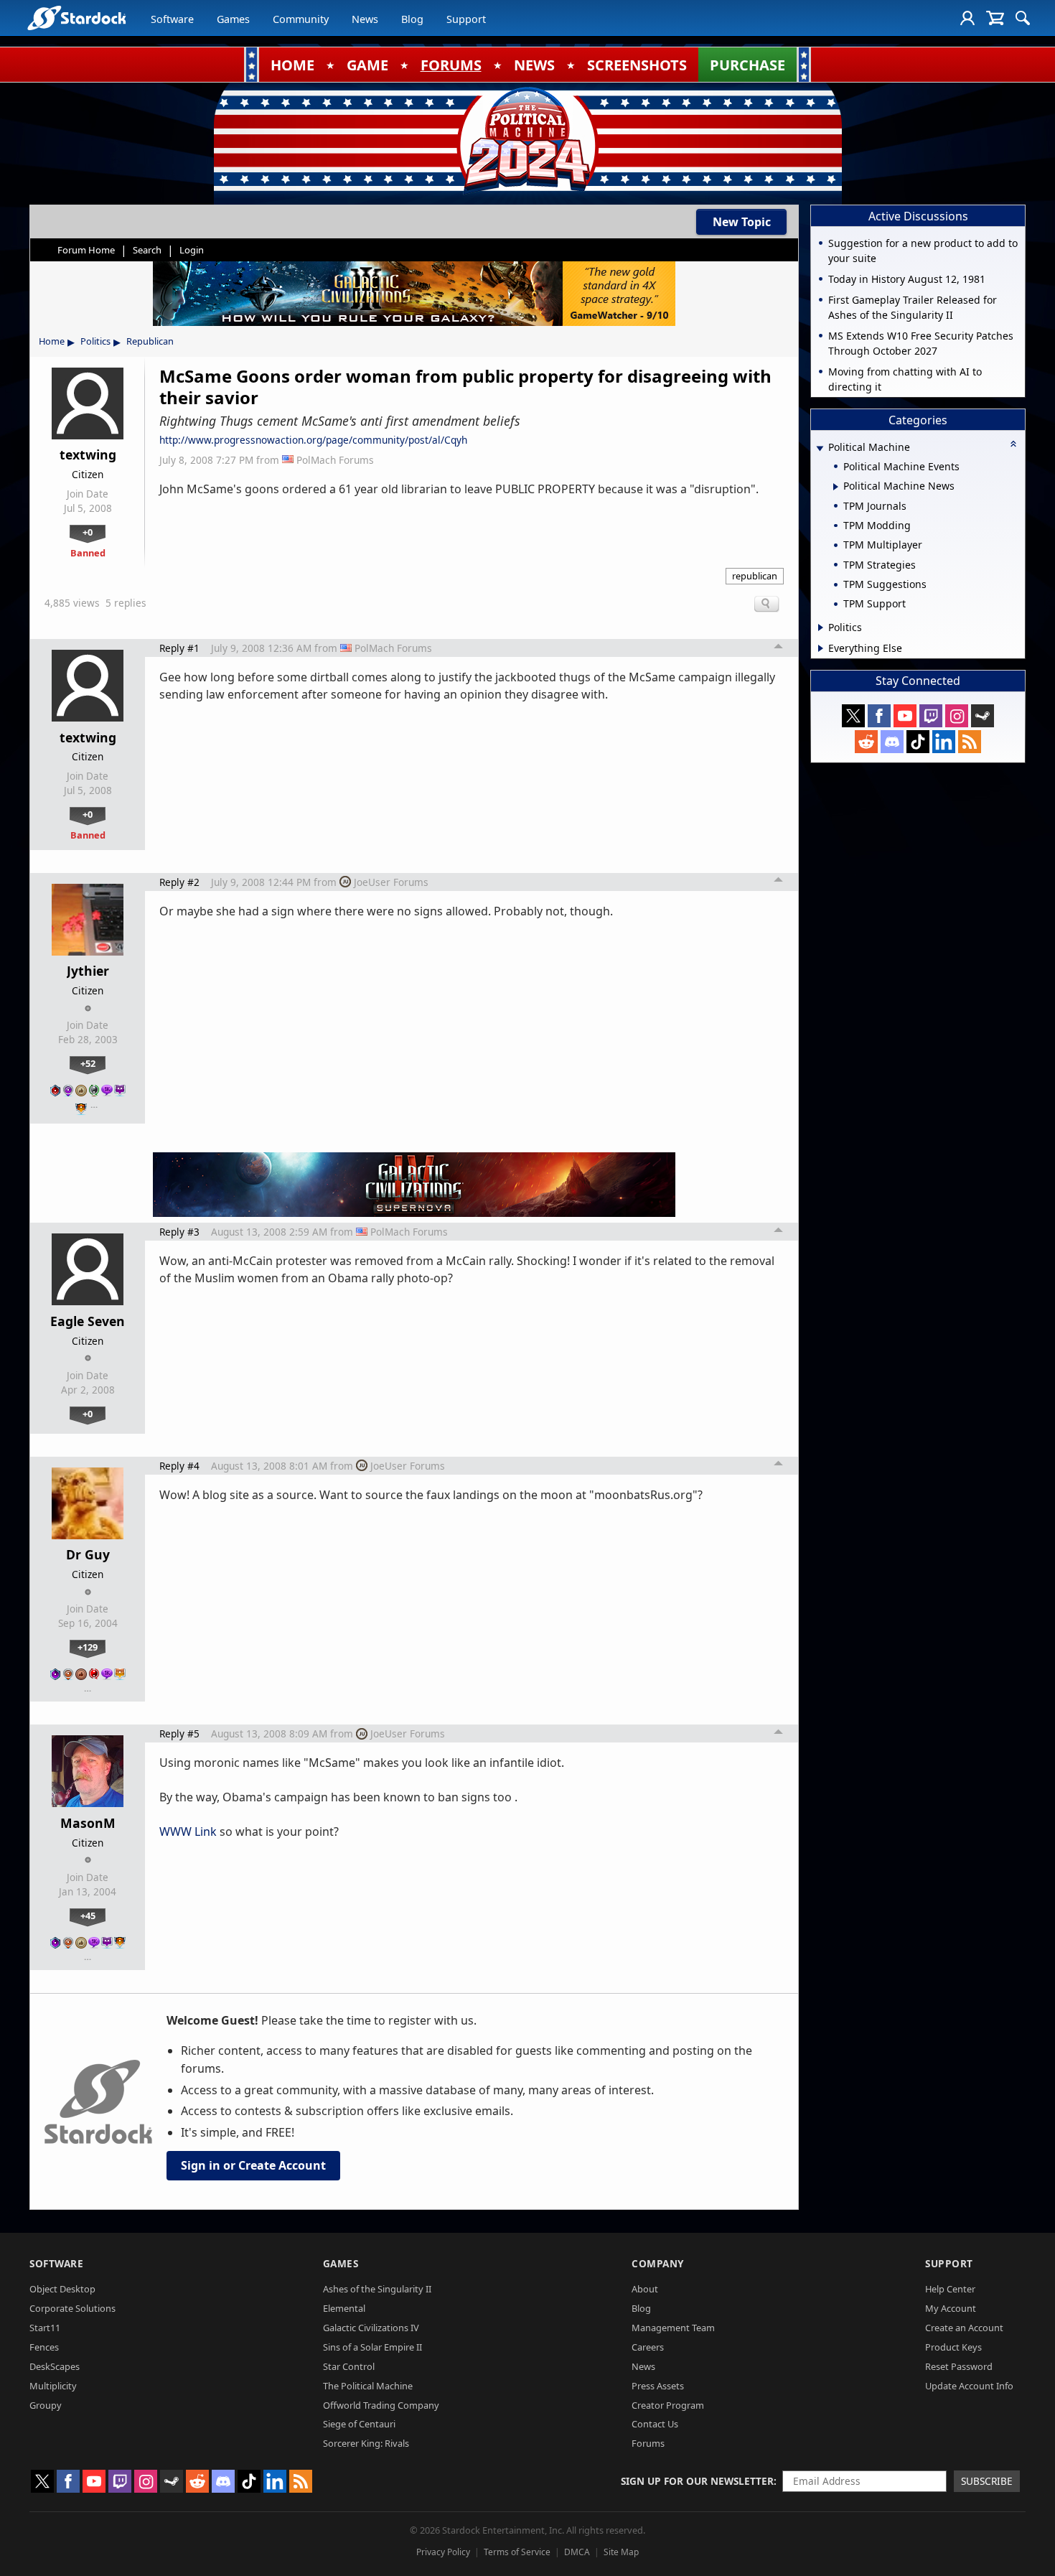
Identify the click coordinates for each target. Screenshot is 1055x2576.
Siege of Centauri (359, 2424)
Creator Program (668, 2405)
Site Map (621, 2552)
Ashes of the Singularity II (377, 2289)
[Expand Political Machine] (820, 448)
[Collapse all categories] (1013, 444)
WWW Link (188, 1831)
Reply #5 (179, 1733)
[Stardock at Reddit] (866, 742)
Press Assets (658, 2386)
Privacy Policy (443, 2552)
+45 (88, 1915)
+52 (88, 1063)
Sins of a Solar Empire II (372, 2347)
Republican (150, 341)
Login (192, 250)
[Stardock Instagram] (957, 716)
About (645, 2289)
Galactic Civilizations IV (371, 2328)
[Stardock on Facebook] (879, 716)
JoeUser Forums (391, 882)
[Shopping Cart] (995, 18)
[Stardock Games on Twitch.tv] (931, 716)
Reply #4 (179, 1466)
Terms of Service (517, 2552)
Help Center (950, 2289)
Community (301, 19)
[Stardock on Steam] (983, 716)
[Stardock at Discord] (892, 742)
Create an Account (964, 2328)
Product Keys (953, 2347)
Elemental (344, 2308)
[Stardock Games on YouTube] (905, 716)
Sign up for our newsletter (697, 2481)
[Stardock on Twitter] (853, 716)
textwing (88, 454)
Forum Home (86, 250)
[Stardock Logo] (76, 18)
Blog (412, 19)
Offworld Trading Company (381, 2405)
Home (52, 341)
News (365, 19)
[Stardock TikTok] (918, 742)
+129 (88, 1647)
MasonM (88, 1823)
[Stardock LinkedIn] (944, 742)
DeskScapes (55, 2366)
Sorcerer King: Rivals (366, 2443)
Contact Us (655, 2424)
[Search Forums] (1023, 18)
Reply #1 (179, 648)
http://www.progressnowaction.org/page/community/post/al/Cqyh (313, 440)
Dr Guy (88, 1554)
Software (172, 19)
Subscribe (987, 2481)
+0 (88, 532)
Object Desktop (62, 2289)
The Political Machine (368, 2386)
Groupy (46, 2405)
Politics (95, 341)
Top (779, 648)
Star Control (349, 2366)
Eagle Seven (88, 1321)
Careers (648, 2347)
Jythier (88, 971)
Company (658, 2263)
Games (233, 19)
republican (755, 576)
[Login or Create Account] (967, 18)
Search (147, 250)
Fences (44, 2347)
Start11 (45, 2328)
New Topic (742, 222)
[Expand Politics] (821, 627)
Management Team (673, 2328)
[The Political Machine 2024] (527, 140)
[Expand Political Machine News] (836, 487)
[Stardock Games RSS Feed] (970, 742)
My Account (951, 2308)
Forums (648, 2443)
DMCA (577, 2552)
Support (466, 19)
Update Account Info (969, 2386)
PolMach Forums (335, 460)
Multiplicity (53, 2386)
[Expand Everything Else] (821, 648)
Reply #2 (179, 882)
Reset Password (959, 2366)
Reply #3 (179, 1232)
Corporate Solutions (72, 2308)
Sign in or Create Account (253, 2165)
